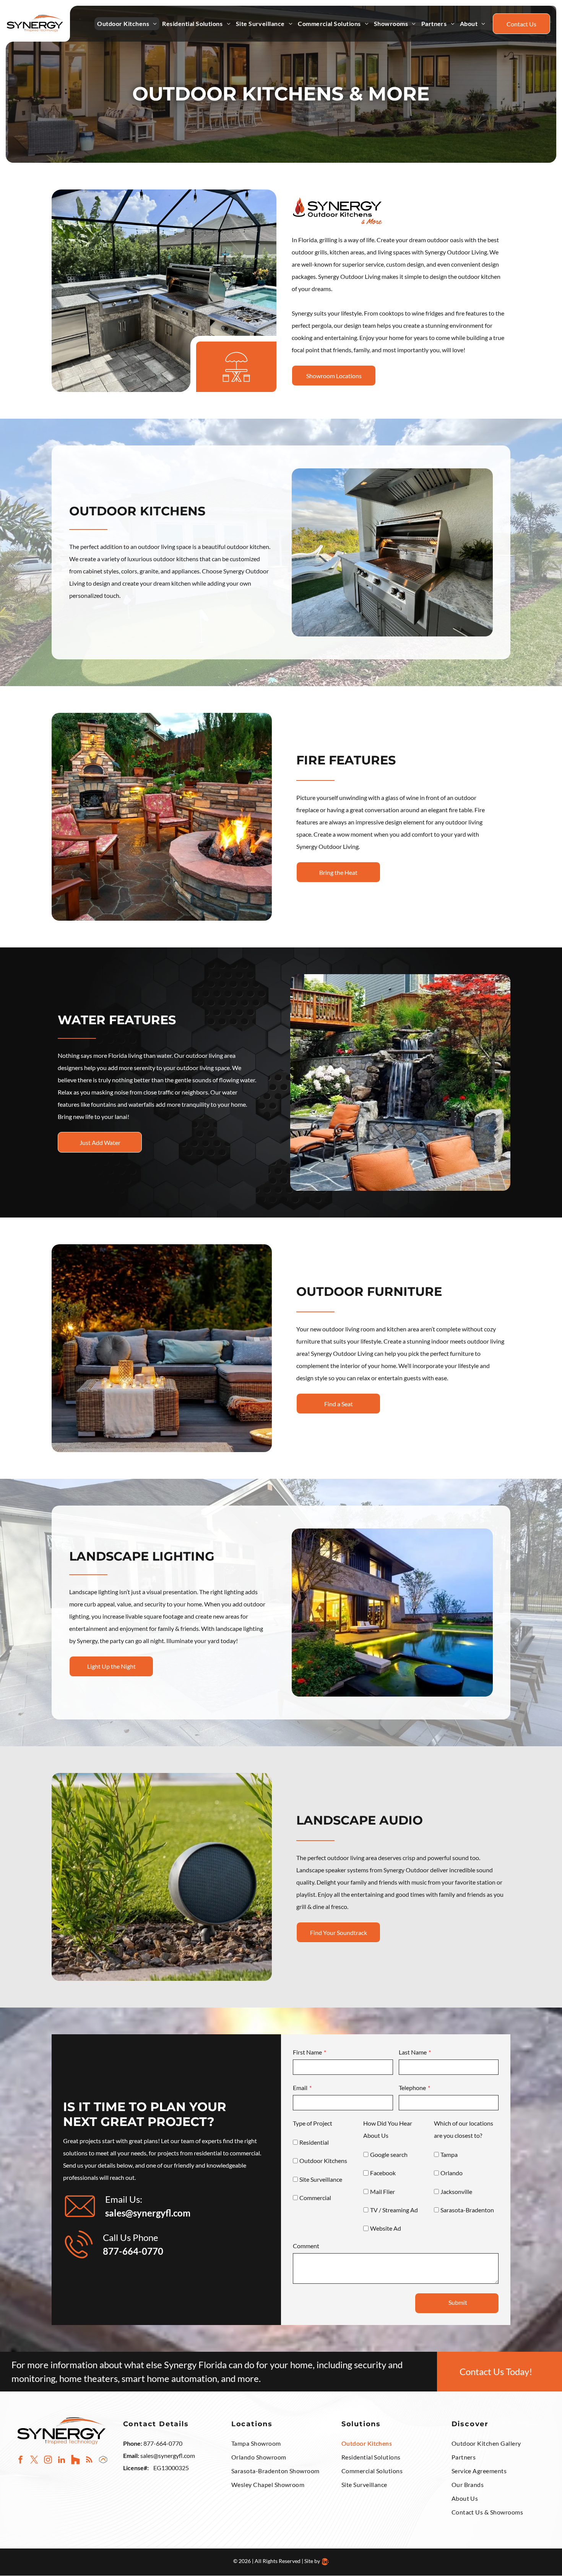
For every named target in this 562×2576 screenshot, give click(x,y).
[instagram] (48, 2461)
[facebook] (20, 2461)
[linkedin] (62, 2461)
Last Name (413, 2052)
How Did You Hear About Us (388, 2129)
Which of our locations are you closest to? (464, 2129)
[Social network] (76, 2461)
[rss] (89, 2461)
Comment (306, 2246)
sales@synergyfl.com (168, 2455)
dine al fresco (330, 1906)
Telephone (412, 2088)
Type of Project (313, 2123)
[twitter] (34, 2461)
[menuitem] (127, 24)
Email (300, 2088)
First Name (307, 2052)
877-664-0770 (133, 2251)
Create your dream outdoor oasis (420, 240)
